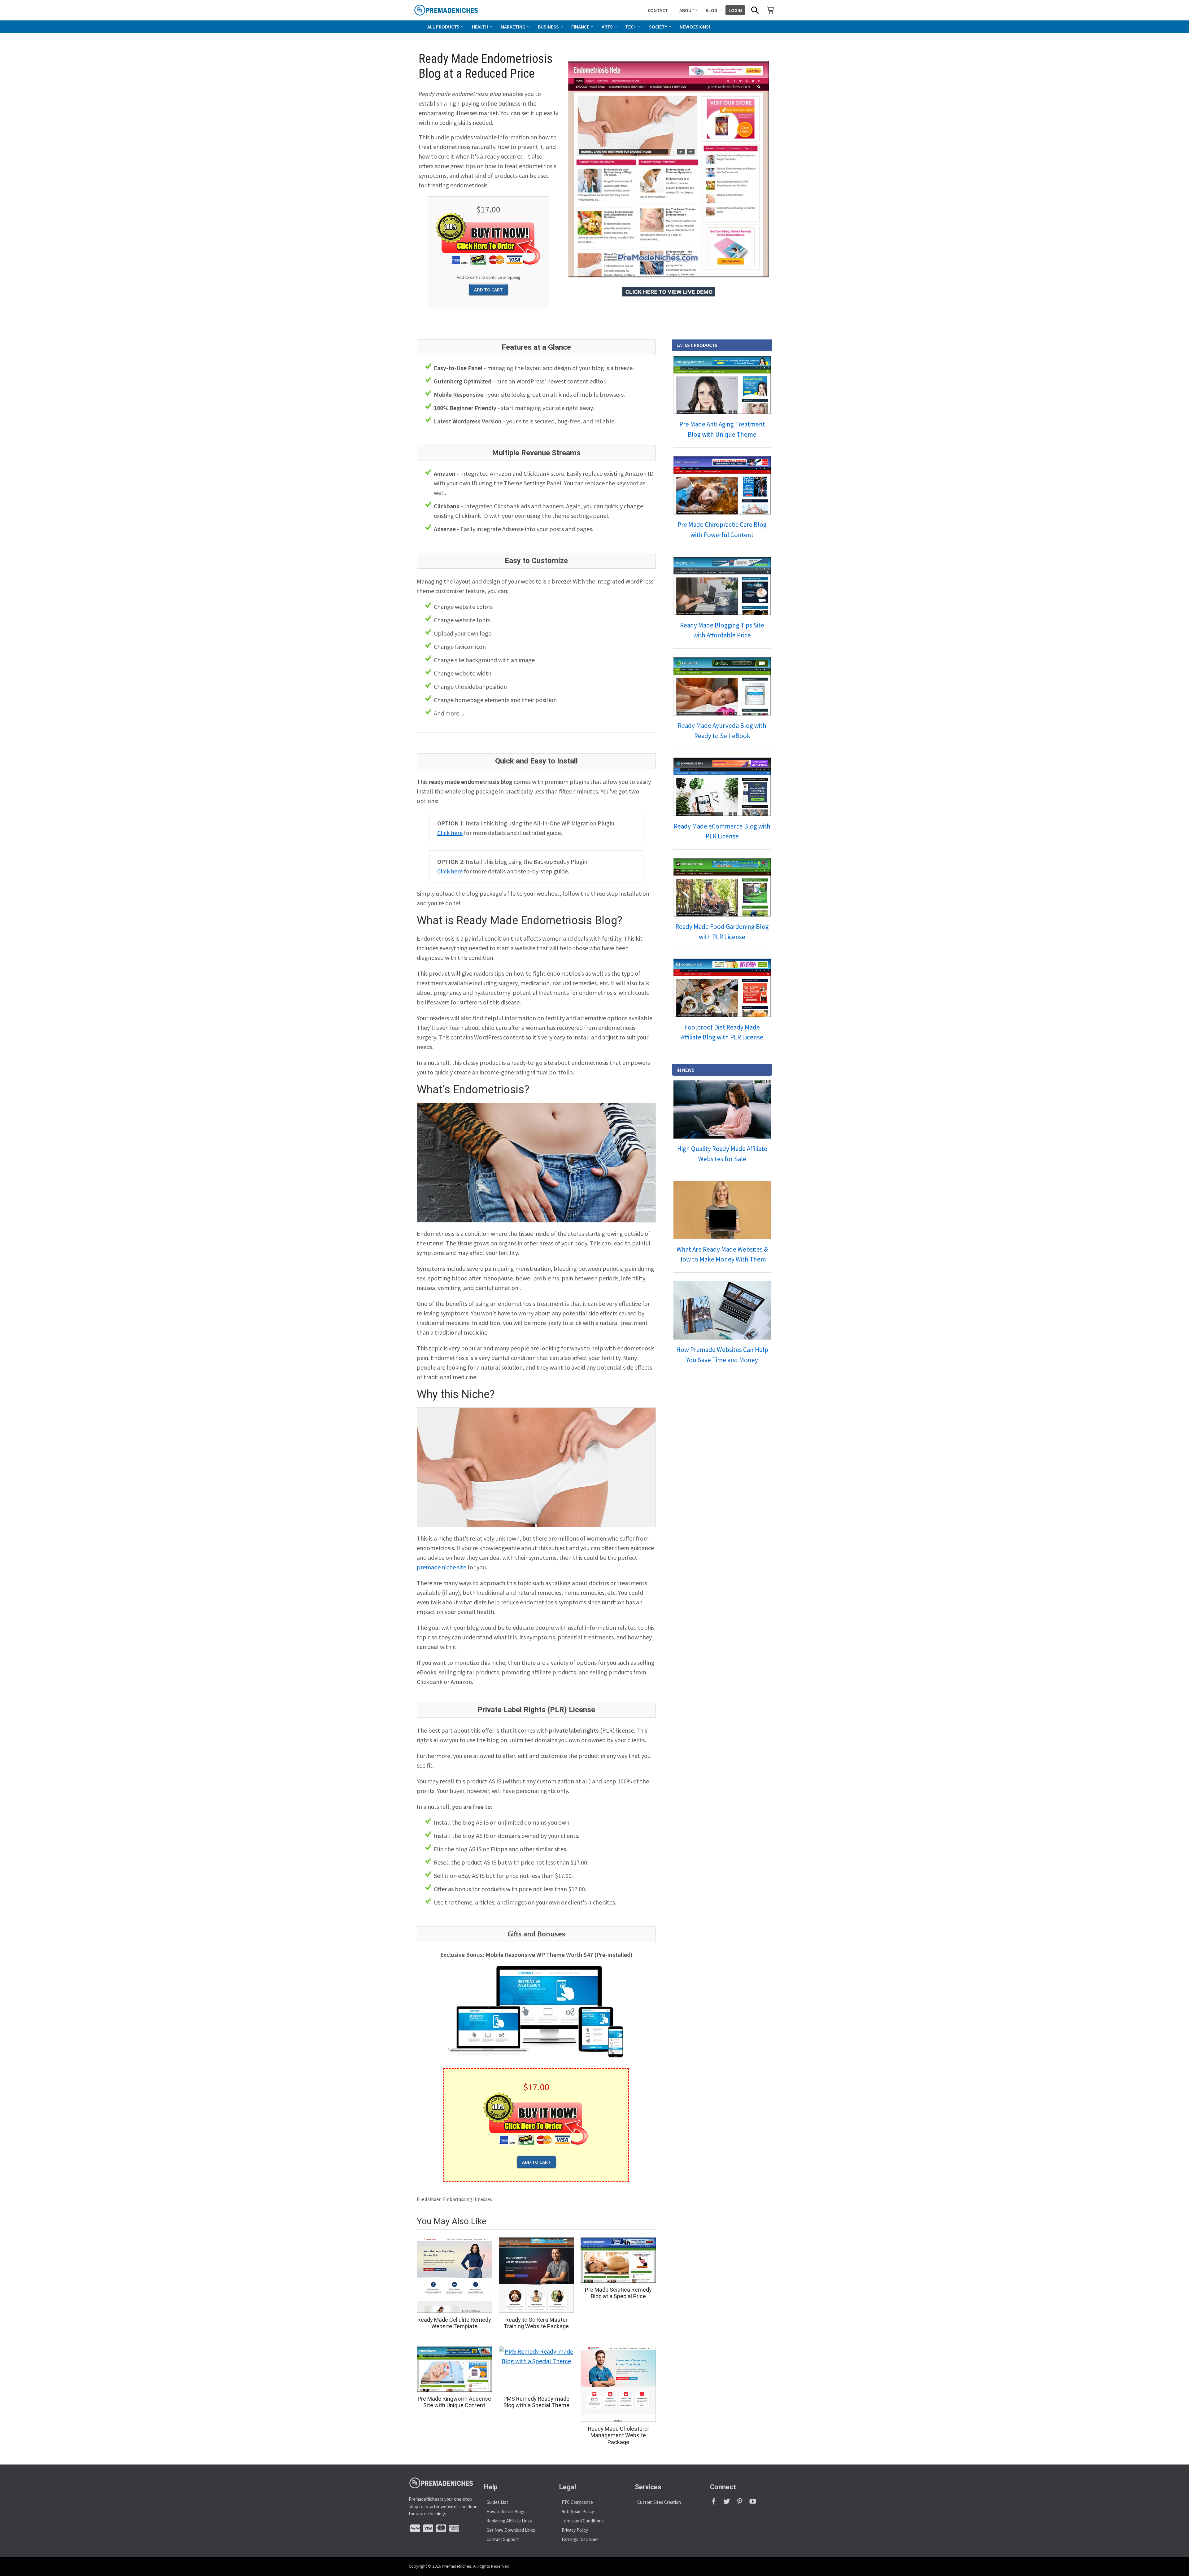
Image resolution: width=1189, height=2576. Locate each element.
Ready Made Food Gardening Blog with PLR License (722, 932)
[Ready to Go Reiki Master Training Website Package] (536, 2275)
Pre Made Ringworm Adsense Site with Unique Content (454, 2402)
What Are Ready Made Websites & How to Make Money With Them (722, 1254)
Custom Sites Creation (659, 2502)
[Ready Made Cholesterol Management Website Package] (618, 2384)
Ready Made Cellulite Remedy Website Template (454, 2323)
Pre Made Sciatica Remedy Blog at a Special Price (618, 2293)
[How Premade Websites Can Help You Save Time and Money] (722, 1310)
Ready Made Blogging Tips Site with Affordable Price (722, 630)
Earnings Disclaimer (580, 2539)
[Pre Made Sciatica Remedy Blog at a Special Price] (618, 2260)
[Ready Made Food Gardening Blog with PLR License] (722, 887)
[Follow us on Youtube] (755, 2503)
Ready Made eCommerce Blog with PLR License (722, 831)
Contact (658, 10)
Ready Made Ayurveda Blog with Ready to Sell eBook (722, 731)
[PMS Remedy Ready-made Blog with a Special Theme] (536, 2369)
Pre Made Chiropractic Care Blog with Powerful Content (722, 530)
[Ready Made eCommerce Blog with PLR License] (722, 787)
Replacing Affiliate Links (509, 2521)
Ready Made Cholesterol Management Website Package (618, 2435)
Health (480, 27)
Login (735, 10)
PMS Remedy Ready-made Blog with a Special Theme (536, 2402)
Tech (631, 27)
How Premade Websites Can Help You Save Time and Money (722, 1355)
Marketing (513, 27)
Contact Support (503, 2539)
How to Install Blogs (506, 2511)
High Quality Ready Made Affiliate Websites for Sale (722, 1154)
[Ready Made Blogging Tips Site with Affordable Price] (722, 586)
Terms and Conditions (583, 2521)
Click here (450, 833)
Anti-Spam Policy (578, 2511)
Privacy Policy (575, 2530)
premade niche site (442, 1567)
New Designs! (695, 27)
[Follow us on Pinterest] (743, 2503)
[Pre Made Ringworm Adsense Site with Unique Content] (454, 2369)
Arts (607, 27)
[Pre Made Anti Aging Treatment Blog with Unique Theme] (722, 385)
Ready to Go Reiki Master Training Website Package (536, 2323)
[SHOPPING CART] (770, 10)
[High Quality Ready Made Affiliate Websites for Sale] (722, 1109)
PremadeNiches (457, 2566)
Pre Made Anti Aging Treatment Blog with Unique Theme (722, 429)
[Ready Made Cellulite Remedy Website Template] (454, 2275)
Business (548, 27)
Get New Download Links (511, 2530)
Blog (712, 10)
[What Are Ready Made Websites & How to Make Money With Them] (722, 1210)
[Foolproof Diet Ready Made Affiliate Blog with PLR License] (722, 988)
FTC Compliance (577, 2502)
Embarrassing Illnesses (467, 2199)
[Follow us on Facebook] (716, 2503)
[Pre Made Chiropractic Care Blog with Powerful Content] (722, 485)
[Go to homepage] (460, 10)
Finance (580, 27)
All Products (443, 27)
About (687, 10)
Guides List (497, 2502)
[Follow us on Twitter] (730, 2503)
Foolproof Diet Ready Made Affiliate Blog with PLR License (722, 1032)
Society (658, 27)
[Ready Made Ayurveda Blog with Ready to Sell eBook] (722, 686)
